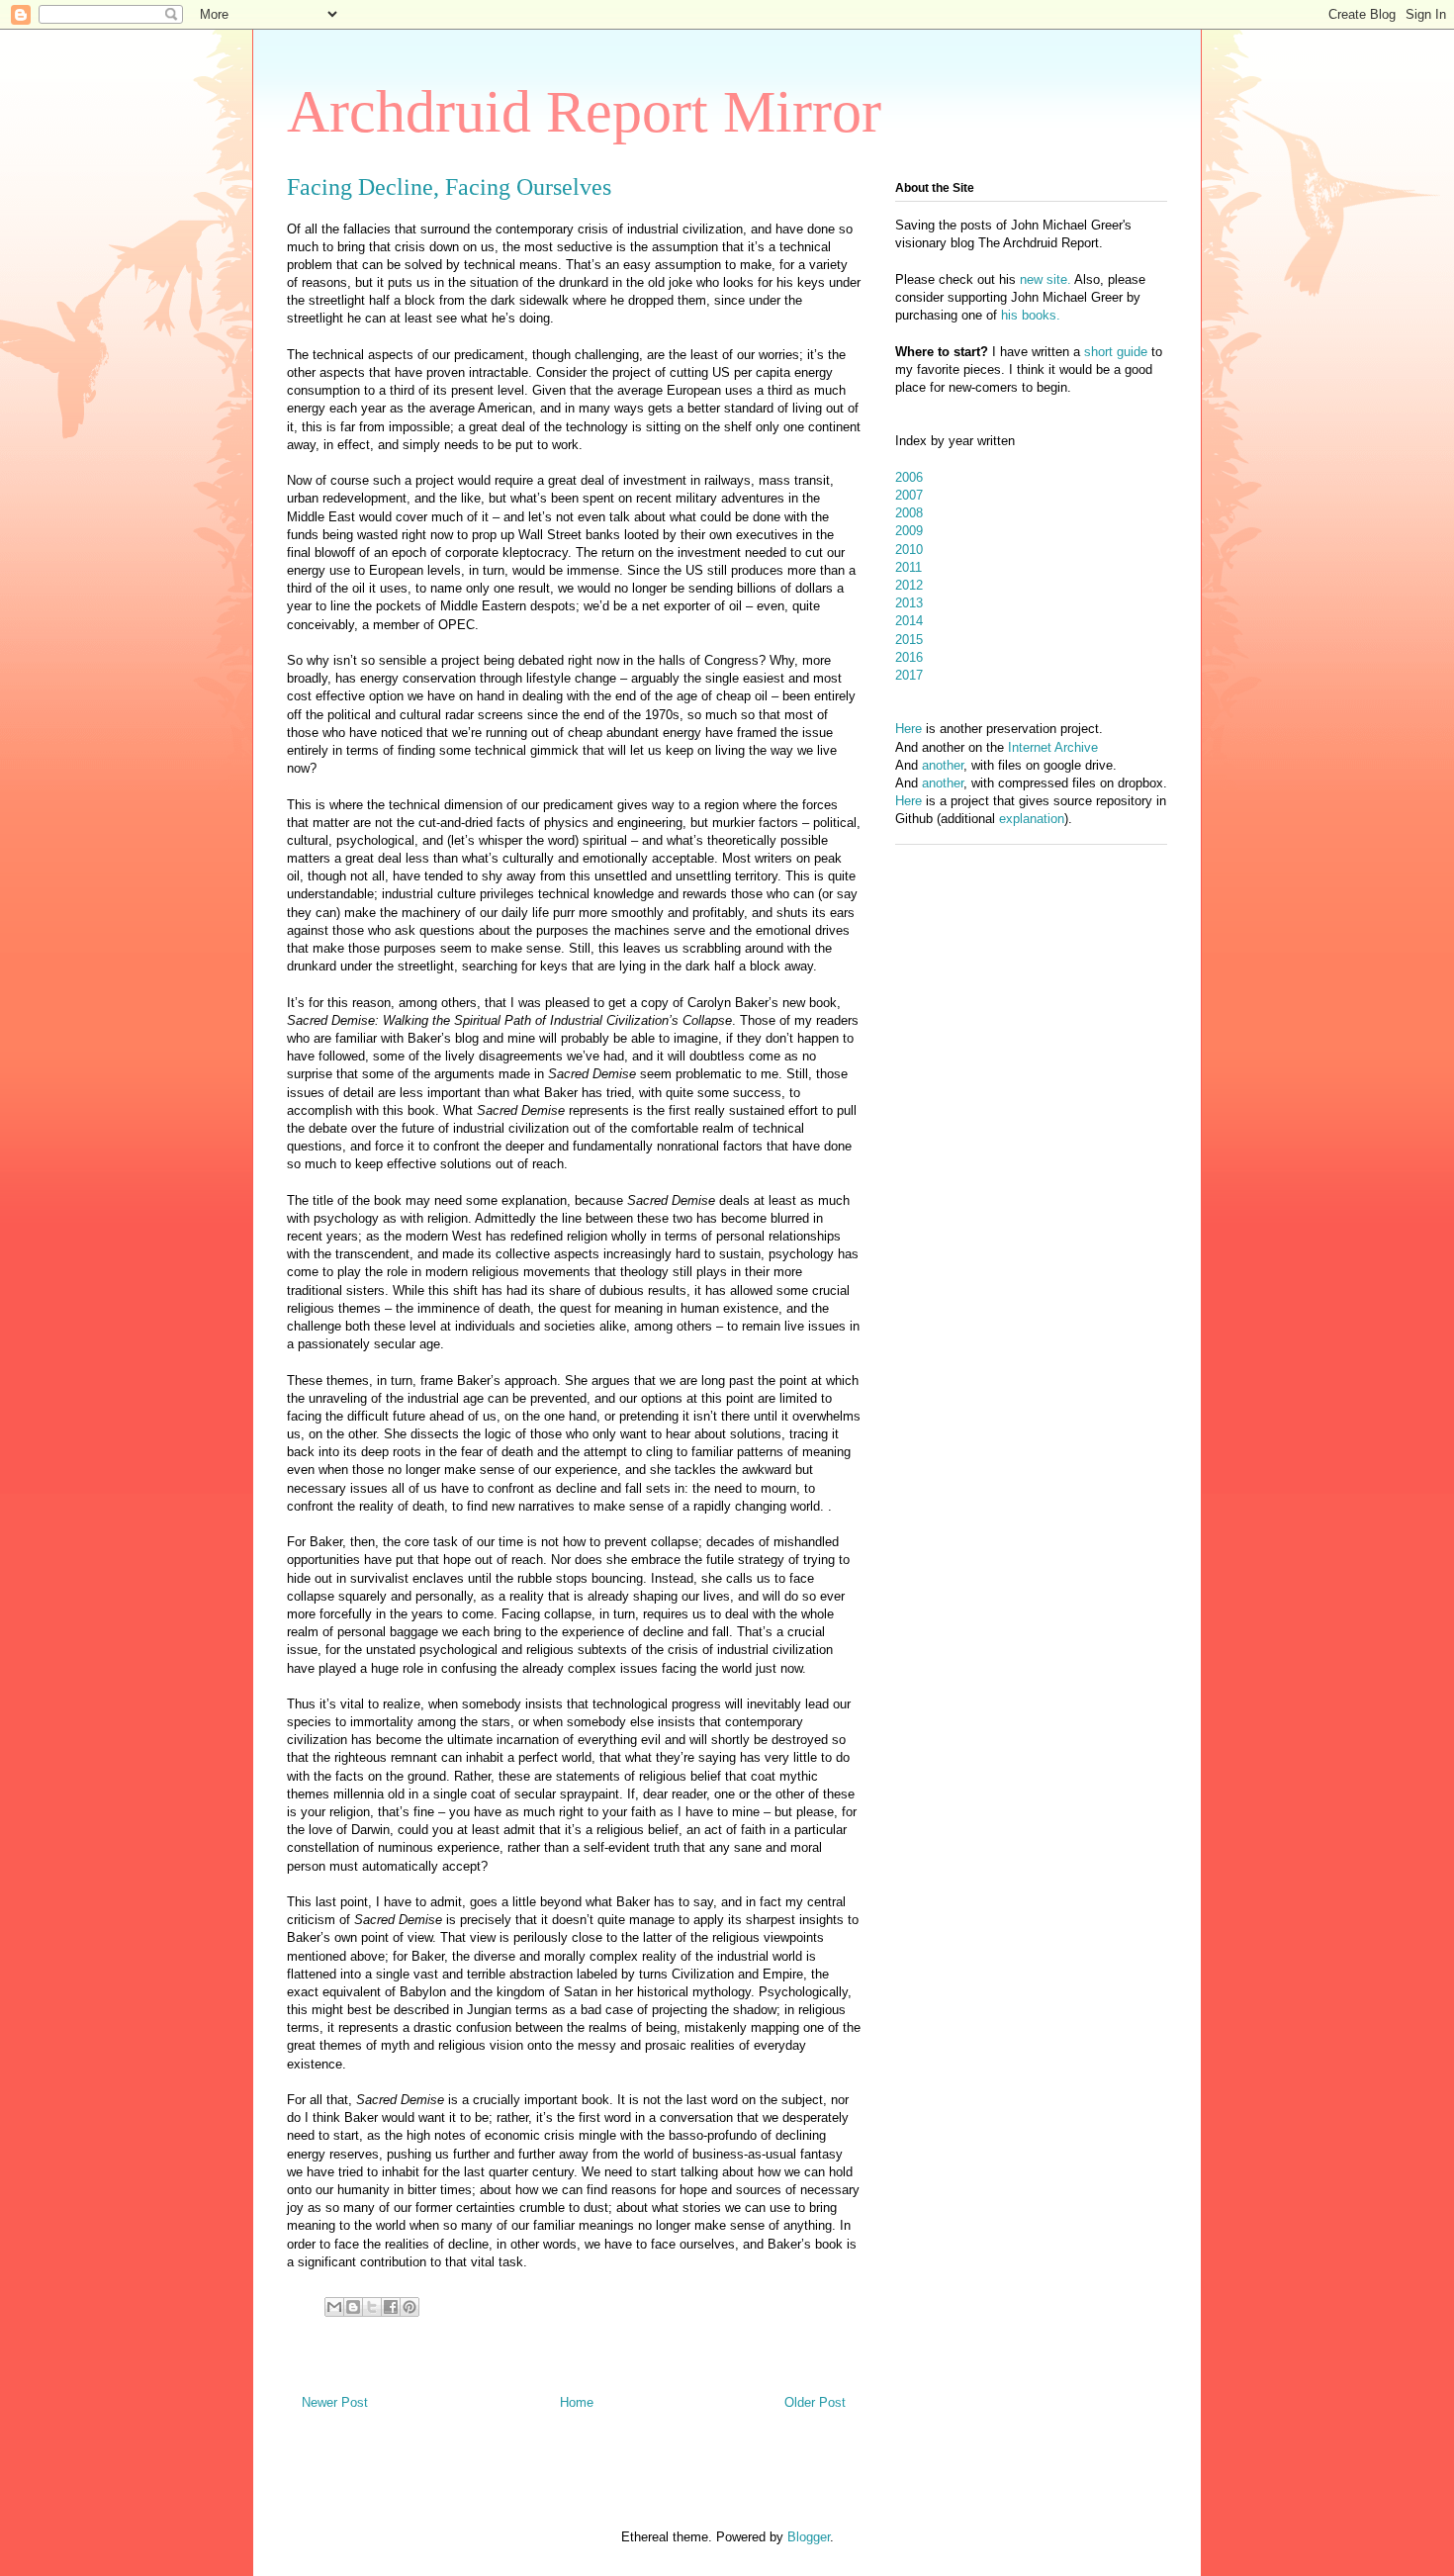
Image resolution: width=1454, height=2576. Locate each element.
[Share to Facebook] (391, 2307)
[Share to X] (372, 2307)
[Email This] (334, 2307)
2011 (909, 567)
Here (909, 729)
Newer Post (335, 2402)
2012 (909, 585)
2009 (909, 531)
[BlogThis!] (353, 2307)
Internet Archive (1053, 747)
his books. (1031, 315)
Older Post (815, 2402)
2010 (909, 550)
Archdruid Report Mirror (584, 112)
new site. (1047, 279)
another (943, 765)
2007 (909, 495)
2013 (909, 603)
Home (577, 2402)
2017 (909, 675)
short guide (1116, 352)
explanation (1032, 819)
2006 (909, 477)
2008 (909, 513)
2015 (909, 640)
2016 (909, 657)
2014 (909, 621)
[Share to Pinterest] (409, 2307)
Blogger (809, 2537)
